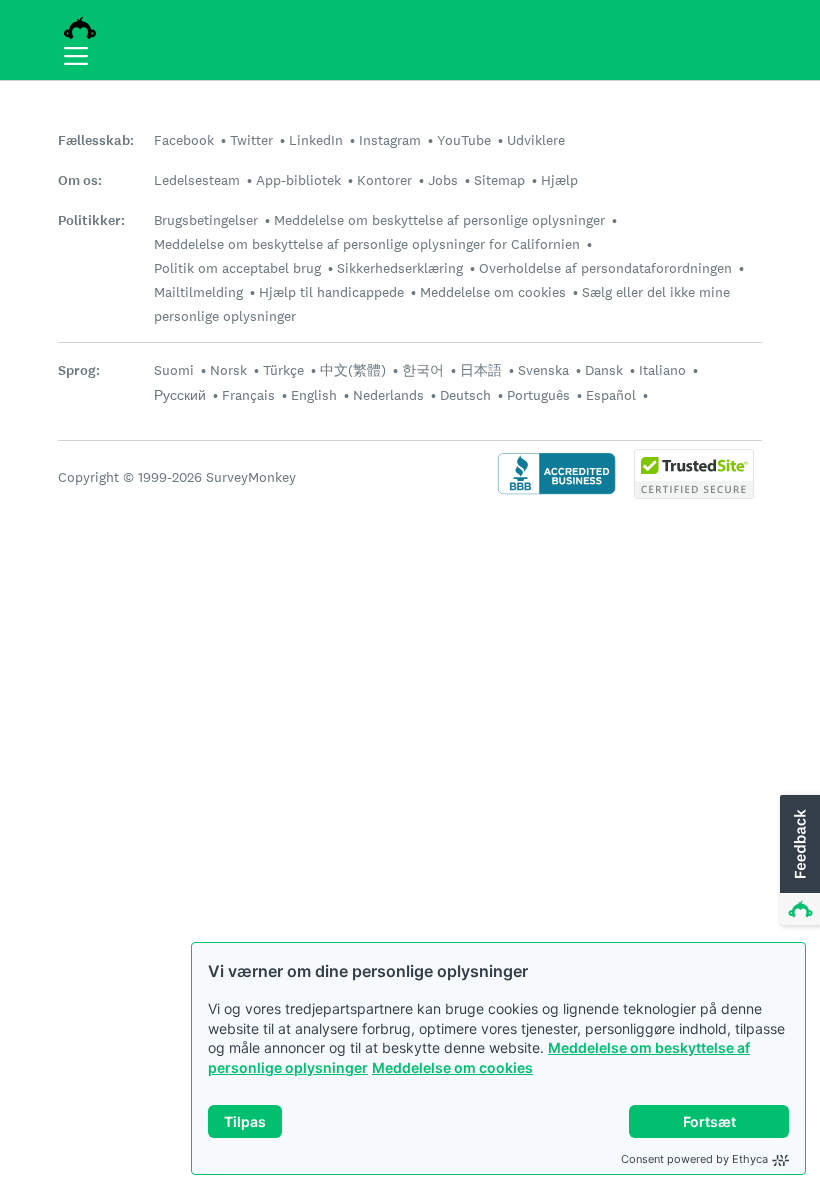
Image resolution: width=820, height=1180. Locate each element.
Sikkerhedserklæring (400, 268)
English (314, 395)
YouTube (464, 140)
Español (611, 395)
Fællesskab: (96, 140)
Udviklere (536, 140)
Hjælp (559, 180)
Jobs (443, 180)
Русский (180, 395)
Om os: (80, 180)
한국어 (423, 370)
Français (248, 395)
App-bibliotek (298, 180)
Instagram (390, 140)
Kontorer (384, 180)
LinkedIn (316, 140)
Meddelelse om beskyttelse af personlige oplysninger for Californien (367, 244)
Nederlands (388, 395)
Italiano (662, 370)
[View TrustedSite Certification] (694, 493)
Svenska (543, 370)
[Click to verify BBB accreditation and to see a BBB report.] (556, 492)
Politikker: (91, 220)
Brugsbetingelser (206, 220)
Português (538, 395)
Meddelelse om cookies (452, 1067)
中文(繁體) (353, 370)
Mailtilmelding (198, 292)
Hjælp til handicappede (331, 292)
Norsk (228, 370)
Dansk (604, 370)
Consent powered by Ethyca (694, 1159)
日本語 (481, 370)
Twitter (251, 140)
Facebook (184, 140)
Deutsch (465, 395)
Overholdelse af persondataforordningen (605, 268)
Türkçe (283, 370)
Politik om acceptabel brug (237, 268)
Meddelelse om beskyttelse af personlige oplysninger (439, 220)
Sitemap (499, 180)
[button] (798, 861)
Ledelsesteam (197, 180)
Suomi (174, 370)
